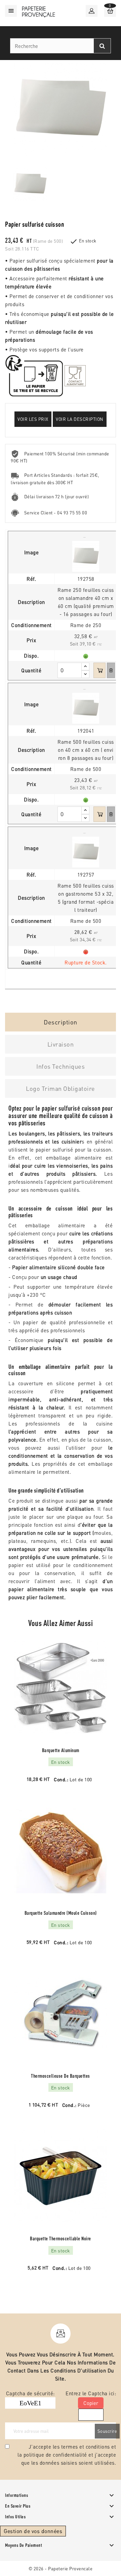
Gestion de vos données (33, 2531)
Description (61, 1022)
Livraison (61, 1044)
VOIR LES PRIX (33, 419)
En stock (88, 241)
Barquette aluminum (61, 1750)
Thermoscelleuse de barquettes (61, 2076)
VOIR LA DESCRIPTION (80, 419)
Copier (91, 2403)
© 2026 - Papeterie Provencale (61, 2568)
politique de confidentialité (55, 2455)
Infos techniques (61, 1066)
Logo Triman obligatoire (61, 1088)
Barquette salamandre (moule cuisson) (61, 1913)
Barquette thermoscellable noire (61, 2238)
